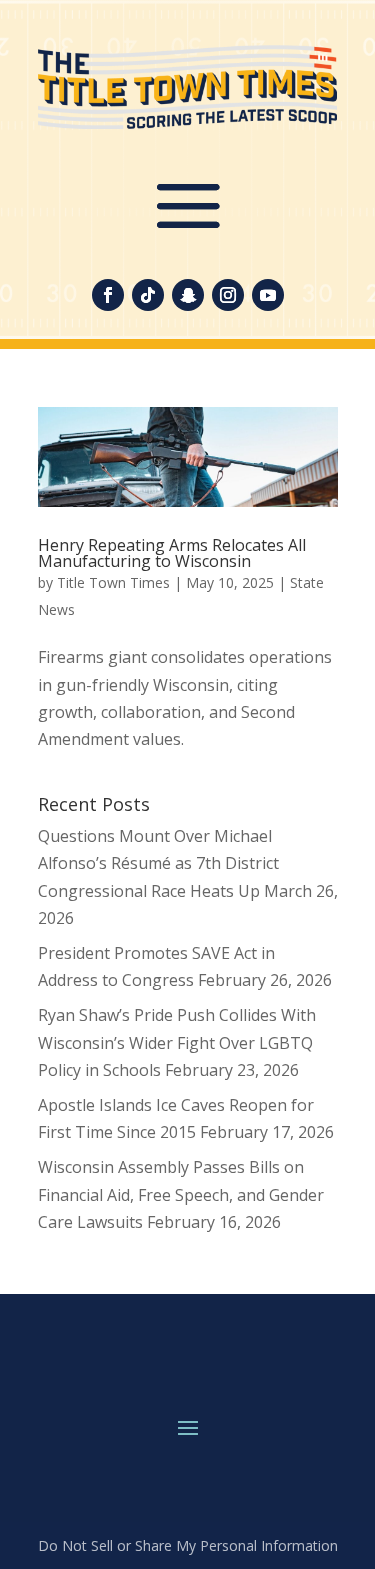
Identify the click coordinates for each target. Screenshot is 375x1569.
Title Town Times (113, 582)
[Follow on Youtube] (268, 295)
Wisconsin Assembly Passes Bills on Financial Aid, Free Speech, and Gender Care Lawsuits (181, 1194)
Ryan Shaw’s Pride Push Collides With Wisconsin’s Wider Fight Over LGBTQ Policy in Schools (177, 1042)
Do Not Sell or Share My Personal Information (188, 1545)
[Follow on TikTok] (148, 295)
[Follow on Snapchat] (188, 295)
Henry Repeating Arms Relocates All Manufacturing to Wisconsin (172, 553)
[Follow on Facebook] (108, 295)
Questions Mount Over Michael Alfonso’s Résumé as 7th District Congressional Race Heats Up (158, 863)
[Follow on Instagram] (228, 295)
